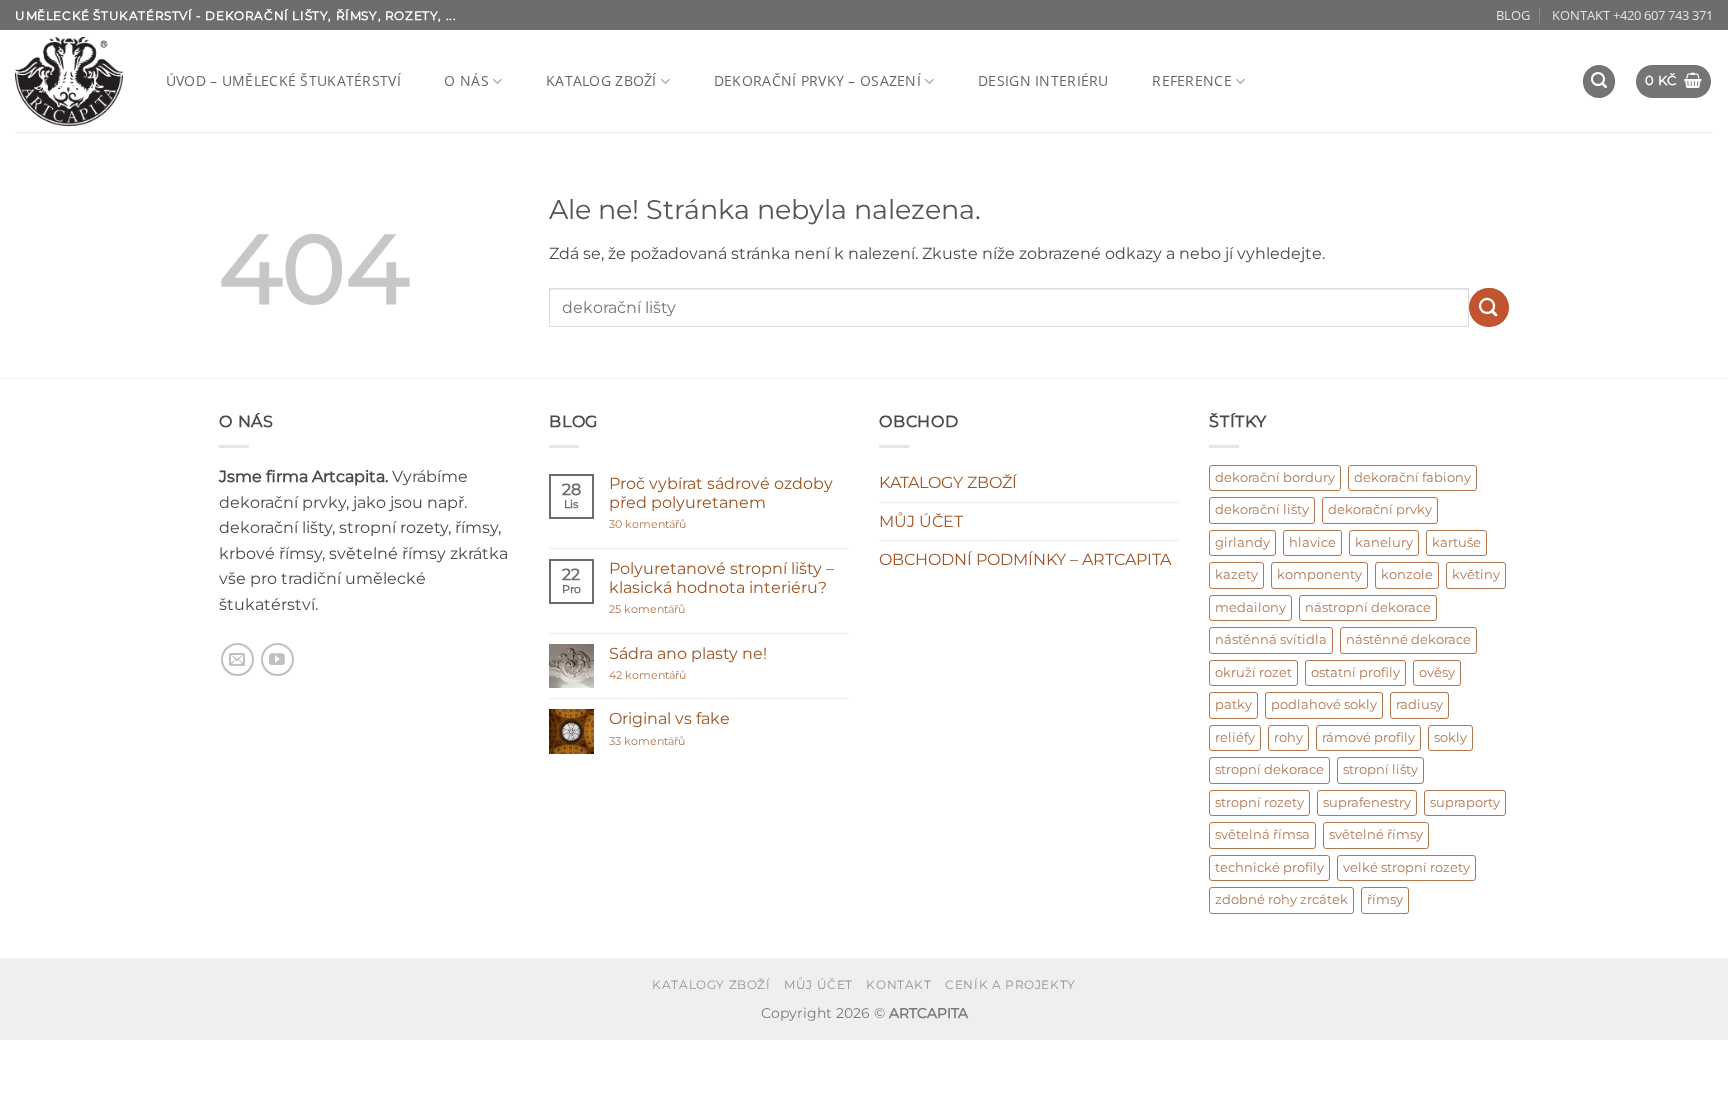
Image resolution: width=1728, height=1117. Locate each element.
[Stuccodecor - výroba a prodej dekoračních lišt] (69, 81)
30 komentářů (685, 524)
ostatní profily (1355, 672)
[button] (1599, 81)
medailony (1250, 607)
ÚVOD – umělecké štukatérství (283, 80)
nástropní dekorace (1368, 607)
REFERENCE (1192, 80)
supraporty (1465, 802)
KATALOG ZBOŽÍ (601, 80)
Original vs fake (669, 718)
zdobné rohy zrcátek (1281, 899)
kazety (1236, 574)
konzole (1407, 574)
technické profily (1269, 867)
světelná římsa (1262, 834)
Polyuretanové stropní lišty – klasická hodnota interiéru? (721, 578)
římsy (1385, 899)
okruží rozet (1253, 672)
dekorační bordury (1275, 477)
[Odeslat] (1489, 307)
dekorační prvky (1380, 509)
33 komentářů (668, 741)
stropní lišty (1380, 769)
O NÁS (466, 80)
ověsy (1437, 672)
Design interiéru (1043, 80)
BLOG (1513, 15)
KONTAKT (898, 984)
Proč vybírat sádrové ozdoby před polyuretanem (721, 493)
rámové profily (1368, 737)
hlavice (1312, 542)
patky (1233, 704)
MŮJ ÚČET (921, 521)
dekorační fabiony (1412, 477)
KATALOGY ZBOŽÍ (948, 482)
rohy (1288, 737)
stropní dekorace (1269, 769)
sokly (1450, 737)
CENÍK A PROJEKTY (1010, 984)
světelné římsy (1376, 834)
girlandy (1242, 542)
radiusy (1419, 704)
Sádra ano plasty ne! (688, 653)
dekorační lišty (1262, 509)
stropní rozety (1259, 802)
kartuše (1456, 542)
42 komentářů (669, 675)
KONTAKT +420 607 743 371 (1632, 15)
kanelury (1384, 542)
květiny (1476, 574)
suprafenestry (1367, 802)
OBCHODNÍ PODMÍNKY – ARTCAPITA (1025, 559)
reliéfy (1235, 737)
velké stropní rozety (1406, 867)
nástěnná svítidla (1271, 639)
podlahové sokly (1324, 704)
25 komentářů (686, 609)
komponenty (1319, 574)
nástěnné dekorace (1408, 639)
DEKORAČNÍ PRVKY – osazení (817, 80)
